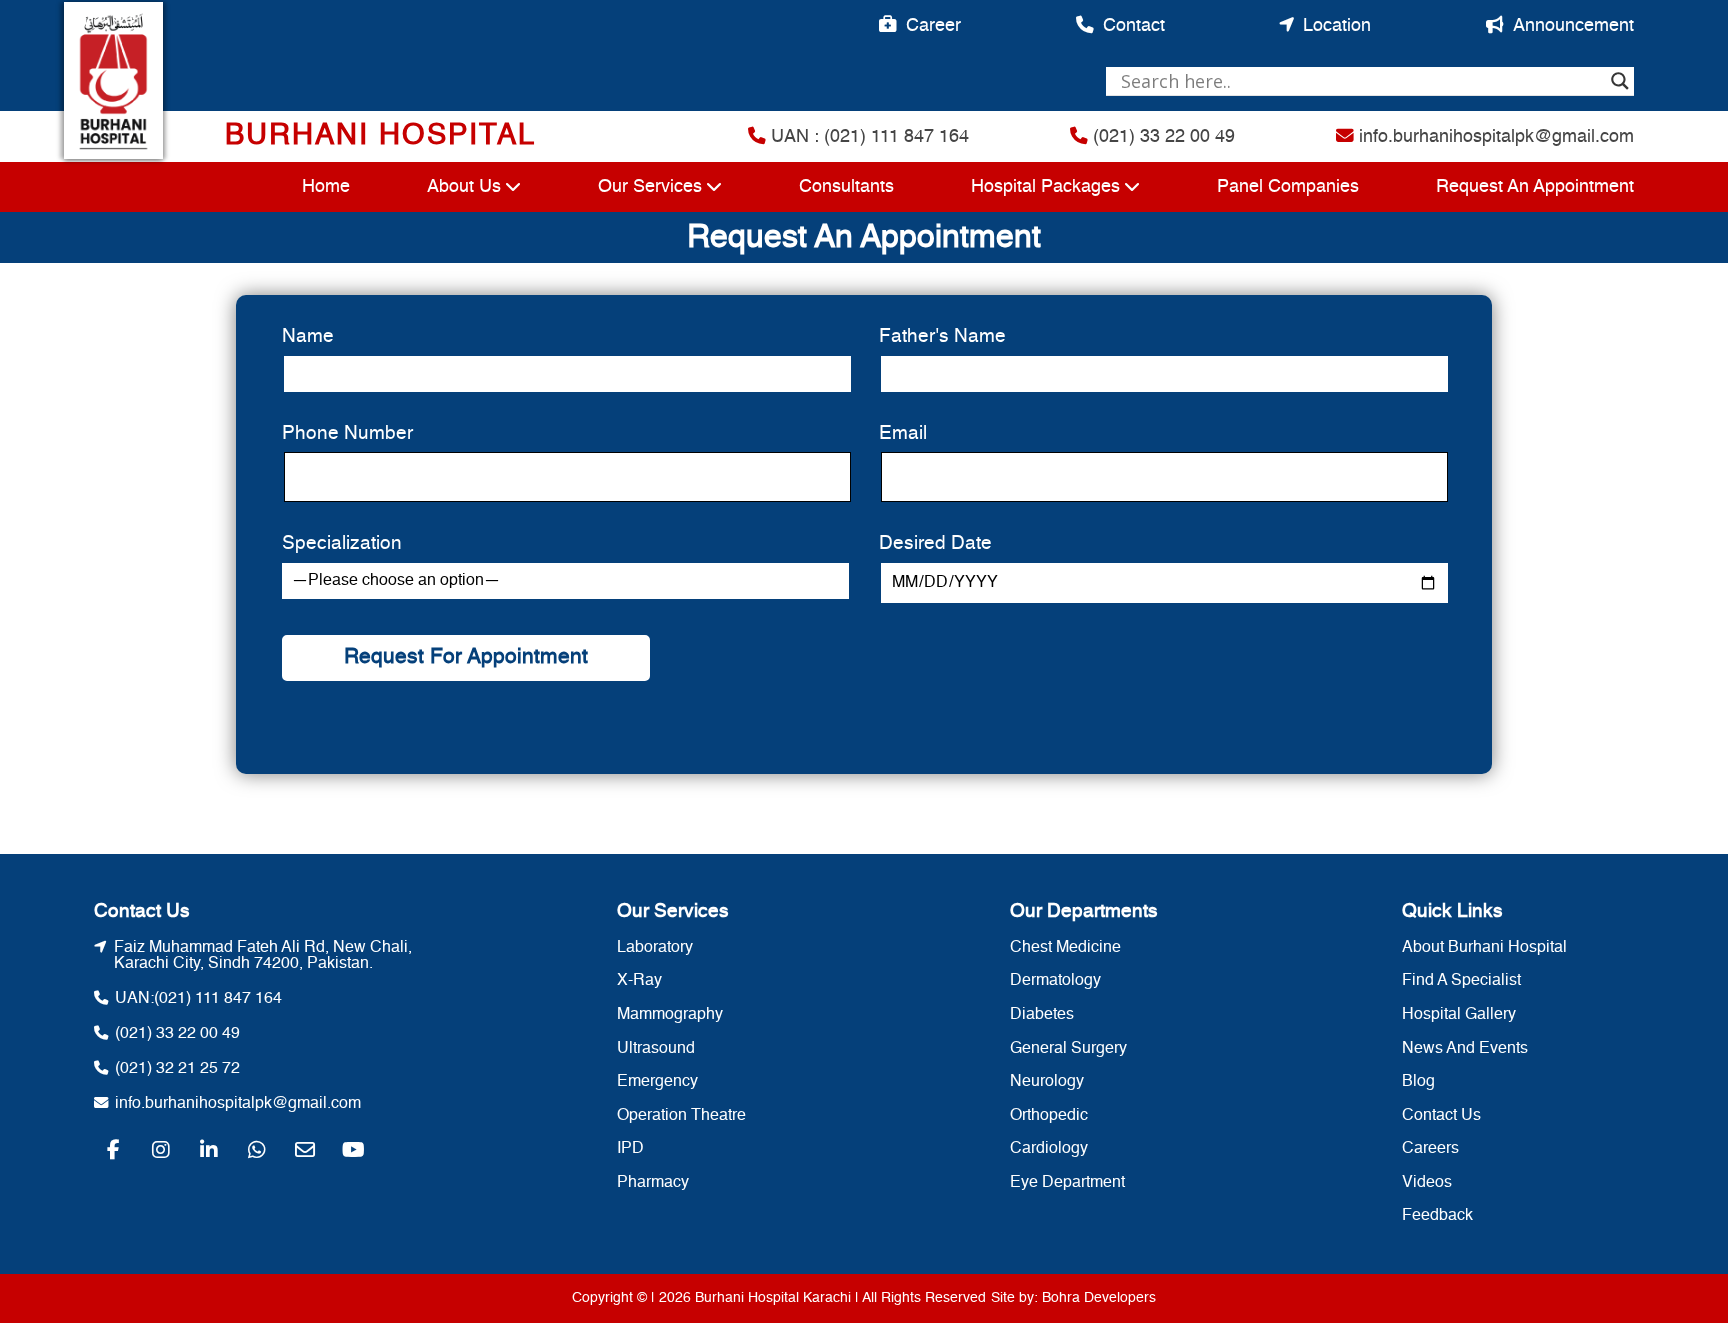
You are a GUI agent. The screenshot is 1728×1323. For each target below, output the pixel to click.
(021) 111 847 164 (218, 999)
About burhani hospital (1484, 948)
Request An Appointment (1535, 187)
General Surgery (1068, 1049)
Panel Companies (1288, 187)
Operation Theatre (681, 1116)
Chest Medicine (1065, 948)
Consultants (846, 187)
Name (308, 336)
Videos (1427, 1183)
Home (326, 187)
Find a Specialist (1461, 981)
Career (933, 26)
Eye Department (1067, 1183)
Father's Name (942, 336)
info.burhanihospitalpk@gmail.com (1494, 137)
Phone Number (347, 433)
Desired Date (935, 543)
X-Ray (639, 981)
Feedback (1437, 1216)
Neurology (1047, 1082)
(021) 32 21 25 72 (177, 1069)
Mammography (670, 1015)
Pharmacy (653, 1183)
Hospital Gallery (1459, 1015)
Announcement (1573, 26)
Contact (1134, 26)
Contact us (1441, 1116)
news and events (1465, 1049)
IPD (630, 1149)
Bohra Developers (1099, 1298)
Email (903, 433)
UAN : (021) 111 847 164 (867, 137)
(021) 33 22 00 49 (1161, 137)
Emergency (657, 1082)
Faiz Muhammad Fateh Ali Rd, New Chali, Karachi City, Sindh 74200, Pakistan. (263, 956)
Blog (1418, 1082)
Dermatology (1055, 981)
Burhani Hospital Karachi (773, 1298)
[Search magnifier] (1620, 81)
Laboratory (655, 948)
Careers (1430, 1149)
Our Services (650, 187)
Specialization (342, 543)
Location (1337, 26)
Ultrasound (656, 1049)
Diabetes (1042, 1015)
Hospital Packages (1045, 187)
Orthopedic (1049, 1116)
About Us (464, 187)
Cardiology (1049, 1149)
